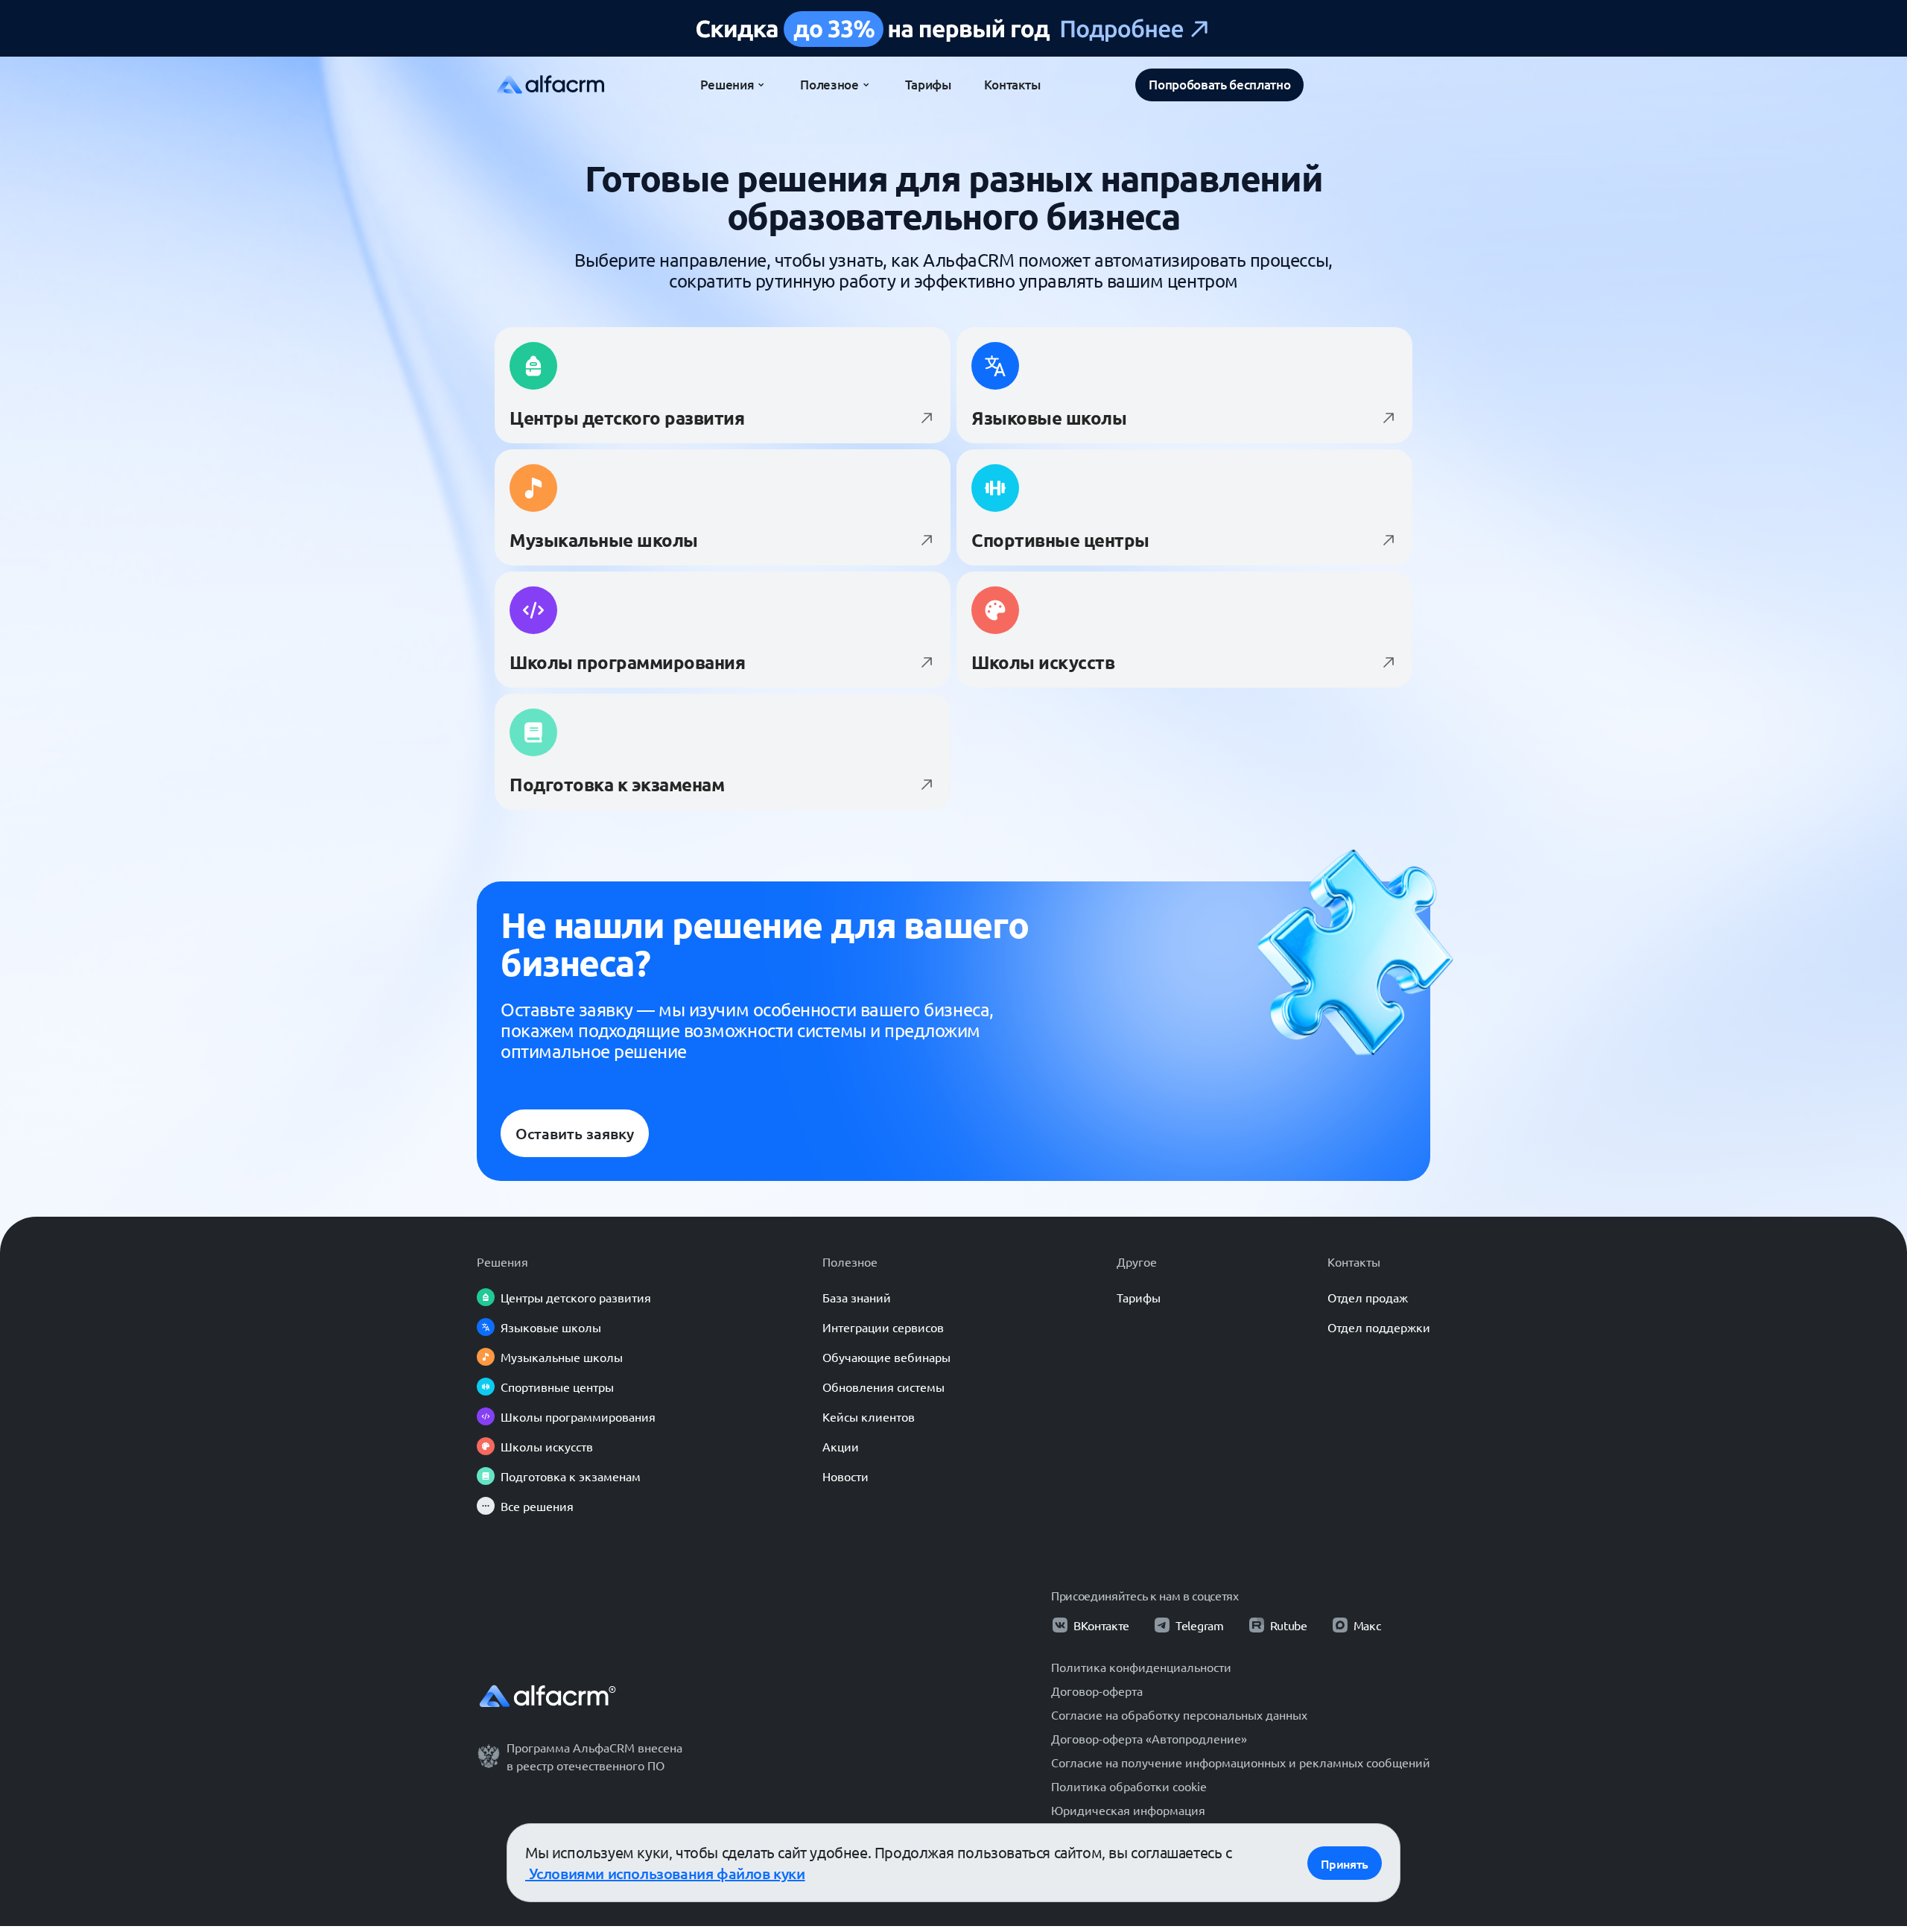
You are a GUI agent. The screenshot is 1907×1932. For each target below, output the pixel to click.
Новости (845, 1476)
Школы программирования (578, 1416)
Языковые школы (551, 1327)
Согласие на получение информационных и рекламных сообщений (1241, 1762)
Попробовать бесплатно (1219, 85)
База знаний (857, 1297)
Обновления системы (883, 1387)
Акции (841, 1446)
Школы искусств (547, 1446)
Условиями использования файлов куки (665, 1873)
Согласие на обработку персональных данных (1179, 1714)
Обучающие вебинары (886, 1357)
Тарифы (1139, 1297)
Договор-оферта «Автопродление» (1149, 1738)
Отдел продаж (1368, 1297)
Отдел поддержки (1379, 1327)
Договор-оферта (1097, 1691)
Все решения (537, 1506)
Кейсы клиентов (869, 1416)
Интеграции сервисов (883, 1327)
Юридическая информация (1128, 1810)
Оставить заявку (575, 1133)
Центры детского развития (576, 1297)
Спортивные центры (557, 1387)
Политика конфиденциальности (1141, 1667)
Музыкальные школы (562, 1357)
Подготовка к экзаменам (571, 1476)
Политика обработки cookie (1129, 1786)
